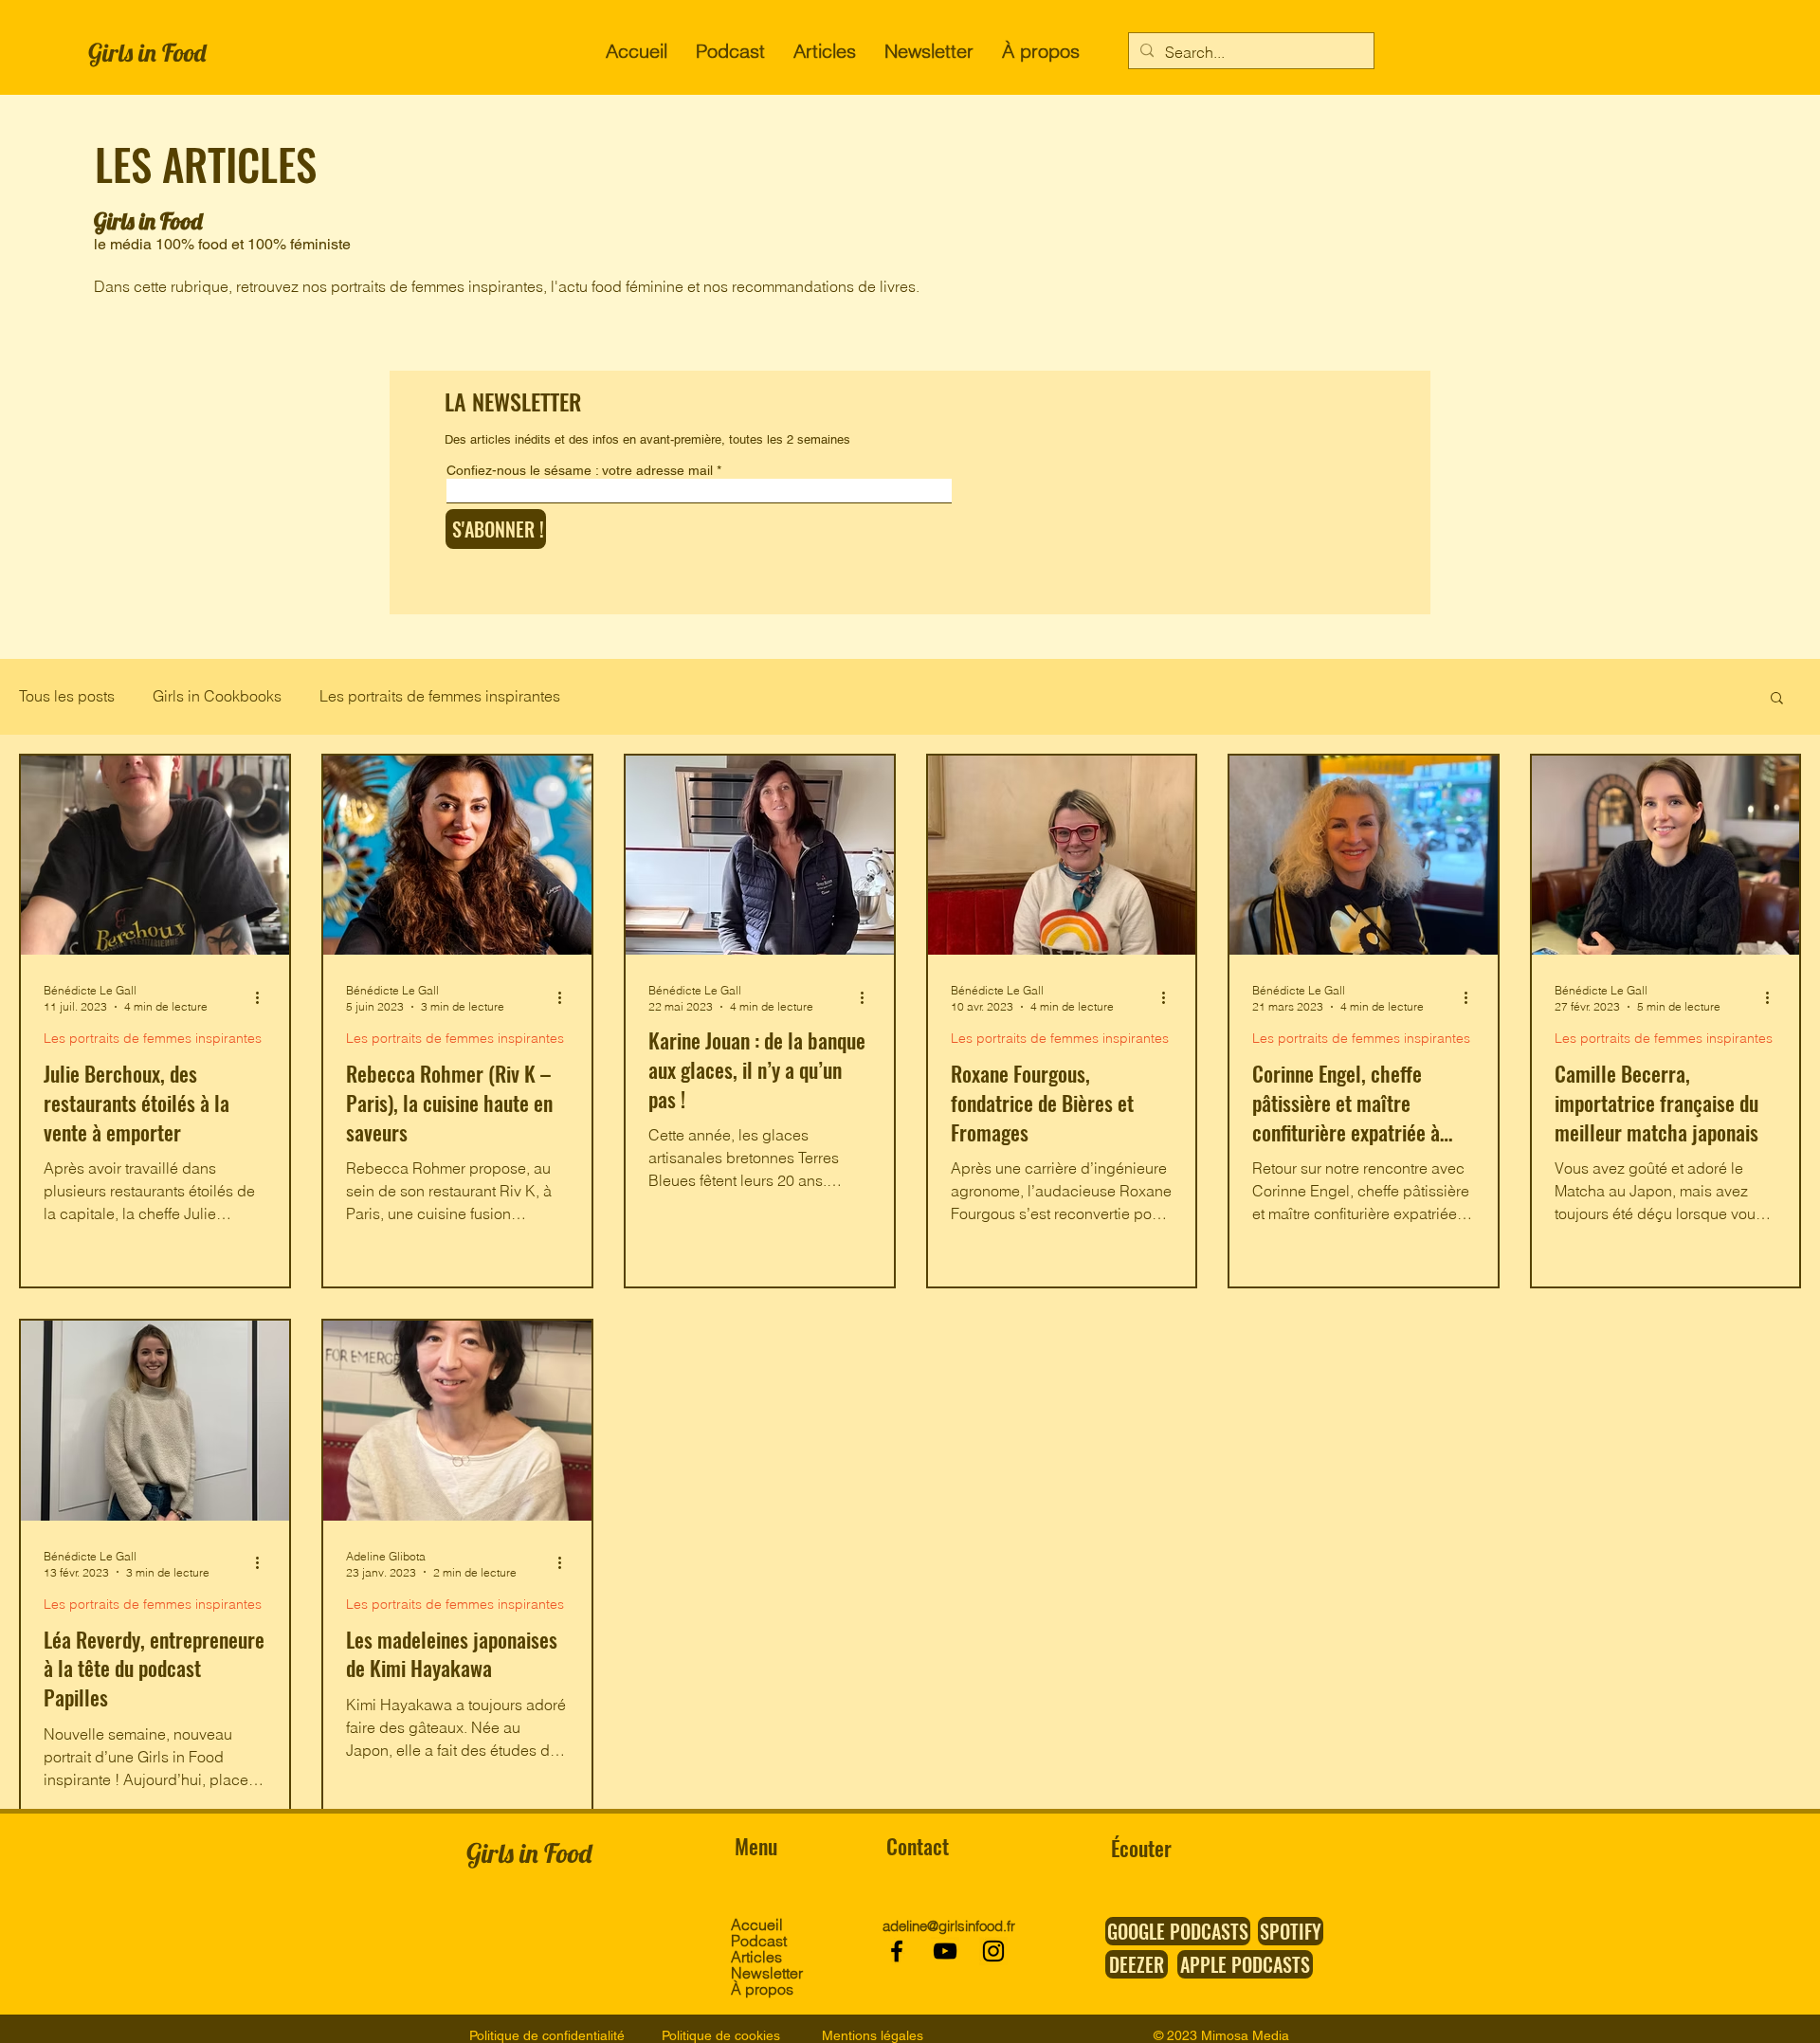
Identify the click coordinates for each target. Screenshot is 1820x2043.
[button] (1777, 699)
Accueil (757, 1925)
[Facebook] (897, 1951)
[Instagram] (993, 1951)
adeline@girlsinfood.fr (949, 1926)
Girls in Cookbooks (217, 696)
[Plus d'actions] (264, 997)
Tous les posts (67, 696)
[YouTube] (945, 1951)
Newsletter (765, 1973)
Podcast (759, 1941)
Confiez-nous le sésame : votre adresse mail (580, 470)
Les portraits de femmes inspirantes (440, 696)
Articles (756, 1957)
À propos (762, 1989)
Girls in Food (147, 53)
